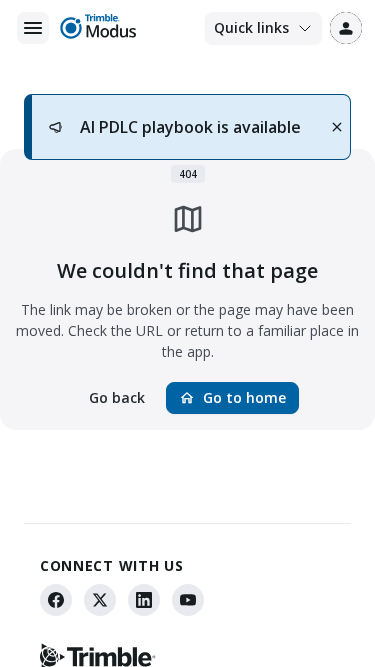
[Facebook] (56, 600)
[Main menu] (33, 28)
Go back (117, 397)
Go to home (232, 397)
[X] (100, 600)
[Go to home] (97, 28)
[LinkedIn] (144, 600)
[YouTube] (188, 600)
